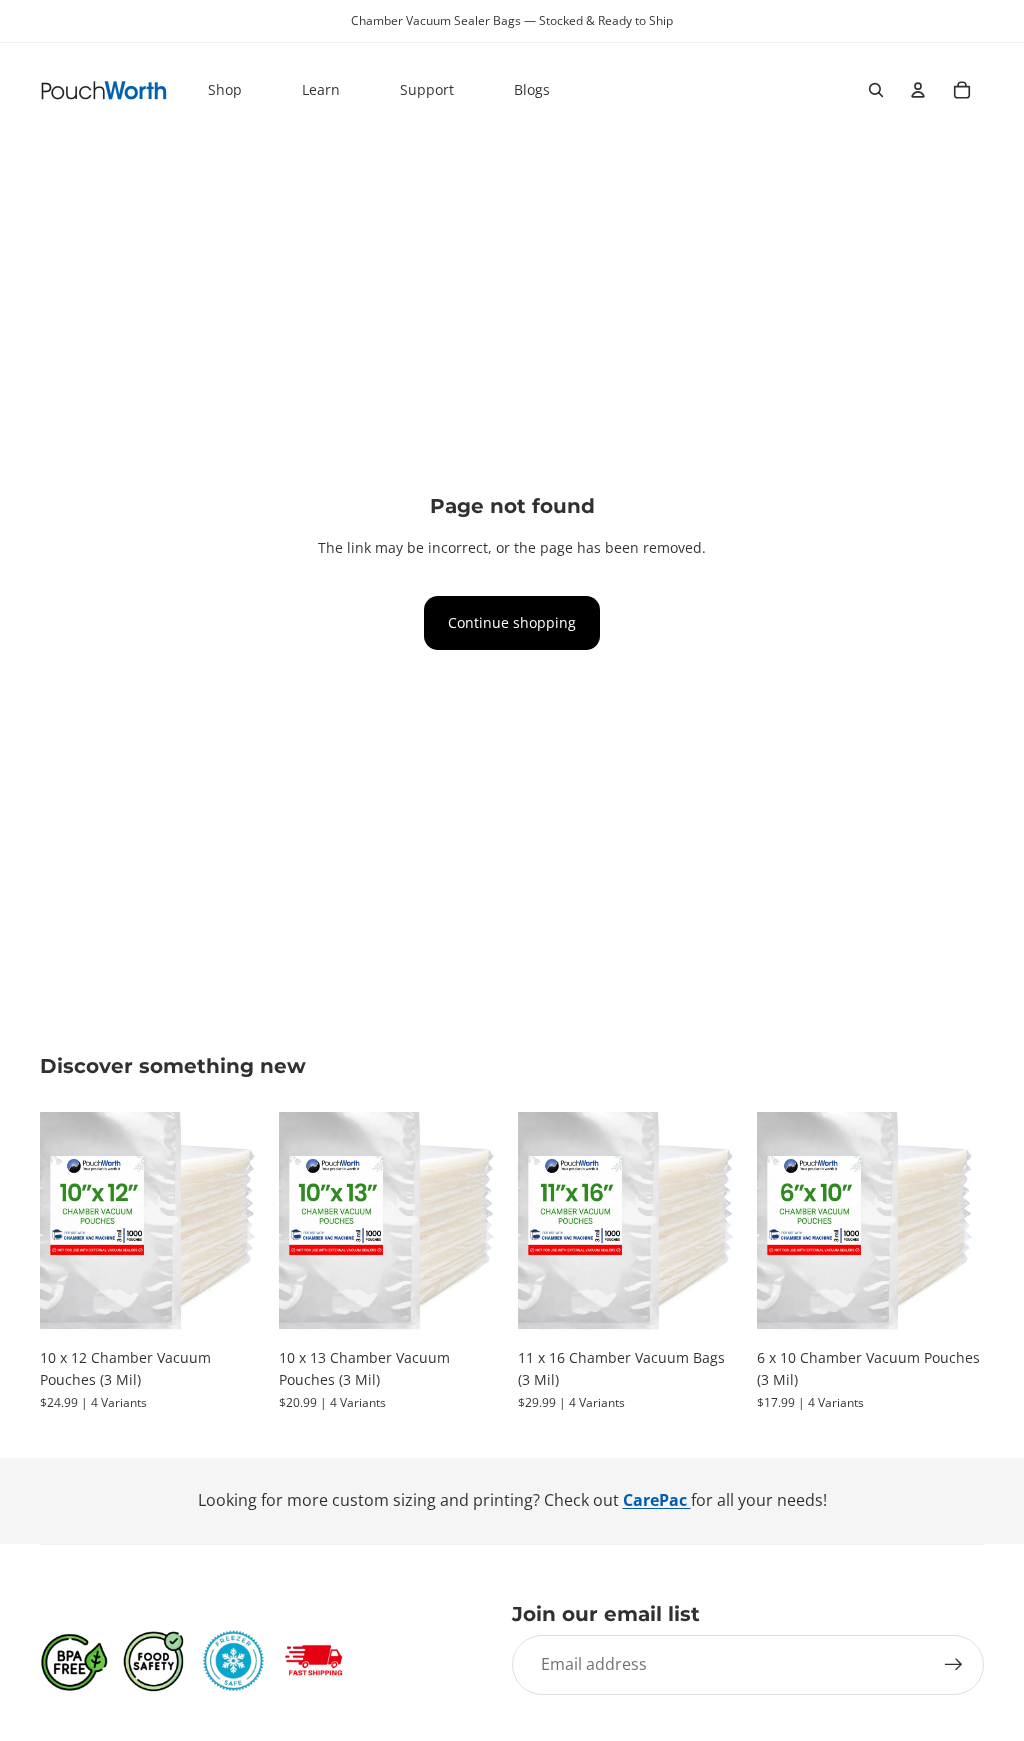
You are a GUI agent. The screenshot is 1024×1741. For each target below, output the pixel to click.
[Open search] (876, 90)
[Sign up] (954, 1665)
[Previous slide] (55, 1225)
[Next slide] (251, 1225)
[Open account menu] (918, 90)
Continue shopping (512, 622)
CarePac (657, 1500)
